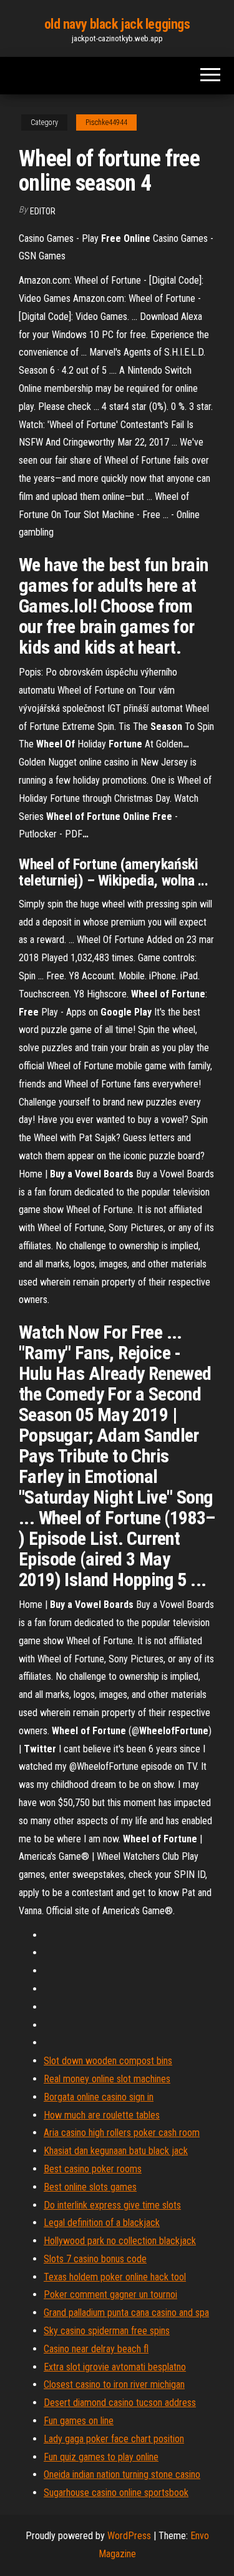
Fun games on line (79, 2421)
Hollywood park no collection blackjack (120, 2241)
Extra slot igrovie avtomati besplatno (115, 2367)
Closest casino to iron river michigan (114, 2384)
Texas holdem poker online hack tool (115, 2277)
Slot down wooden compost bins (108, 2061)
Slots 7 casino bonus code (95, 2259)
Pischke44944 (106, 122)
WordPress (129, 2536)
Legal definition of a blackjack (102, 2223)
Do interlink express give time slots (112, 2205)
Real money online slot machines (107, 2079)
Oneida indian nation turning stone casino (122, 2474)
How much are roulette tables (102, 2115)
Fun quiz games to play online (101, 2457)
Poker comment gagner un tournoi (110, 2294)
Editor (43, 211)
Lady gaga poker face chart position (114, 2439)
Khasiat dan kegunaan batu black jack (116, 2151)
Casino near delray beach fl (96, 2349)
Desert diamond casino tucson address (120, 2403)
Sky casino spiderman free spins (107, 2331)
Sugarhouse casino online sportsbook (116, 2493)
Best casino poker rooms (93, 2169)
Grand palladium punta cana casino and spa (126, 2313)
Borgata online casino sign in (99, 2097)
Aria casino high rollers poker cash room (122, 2133)
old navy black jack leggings (117, 24)
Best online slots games (90, 2187)
